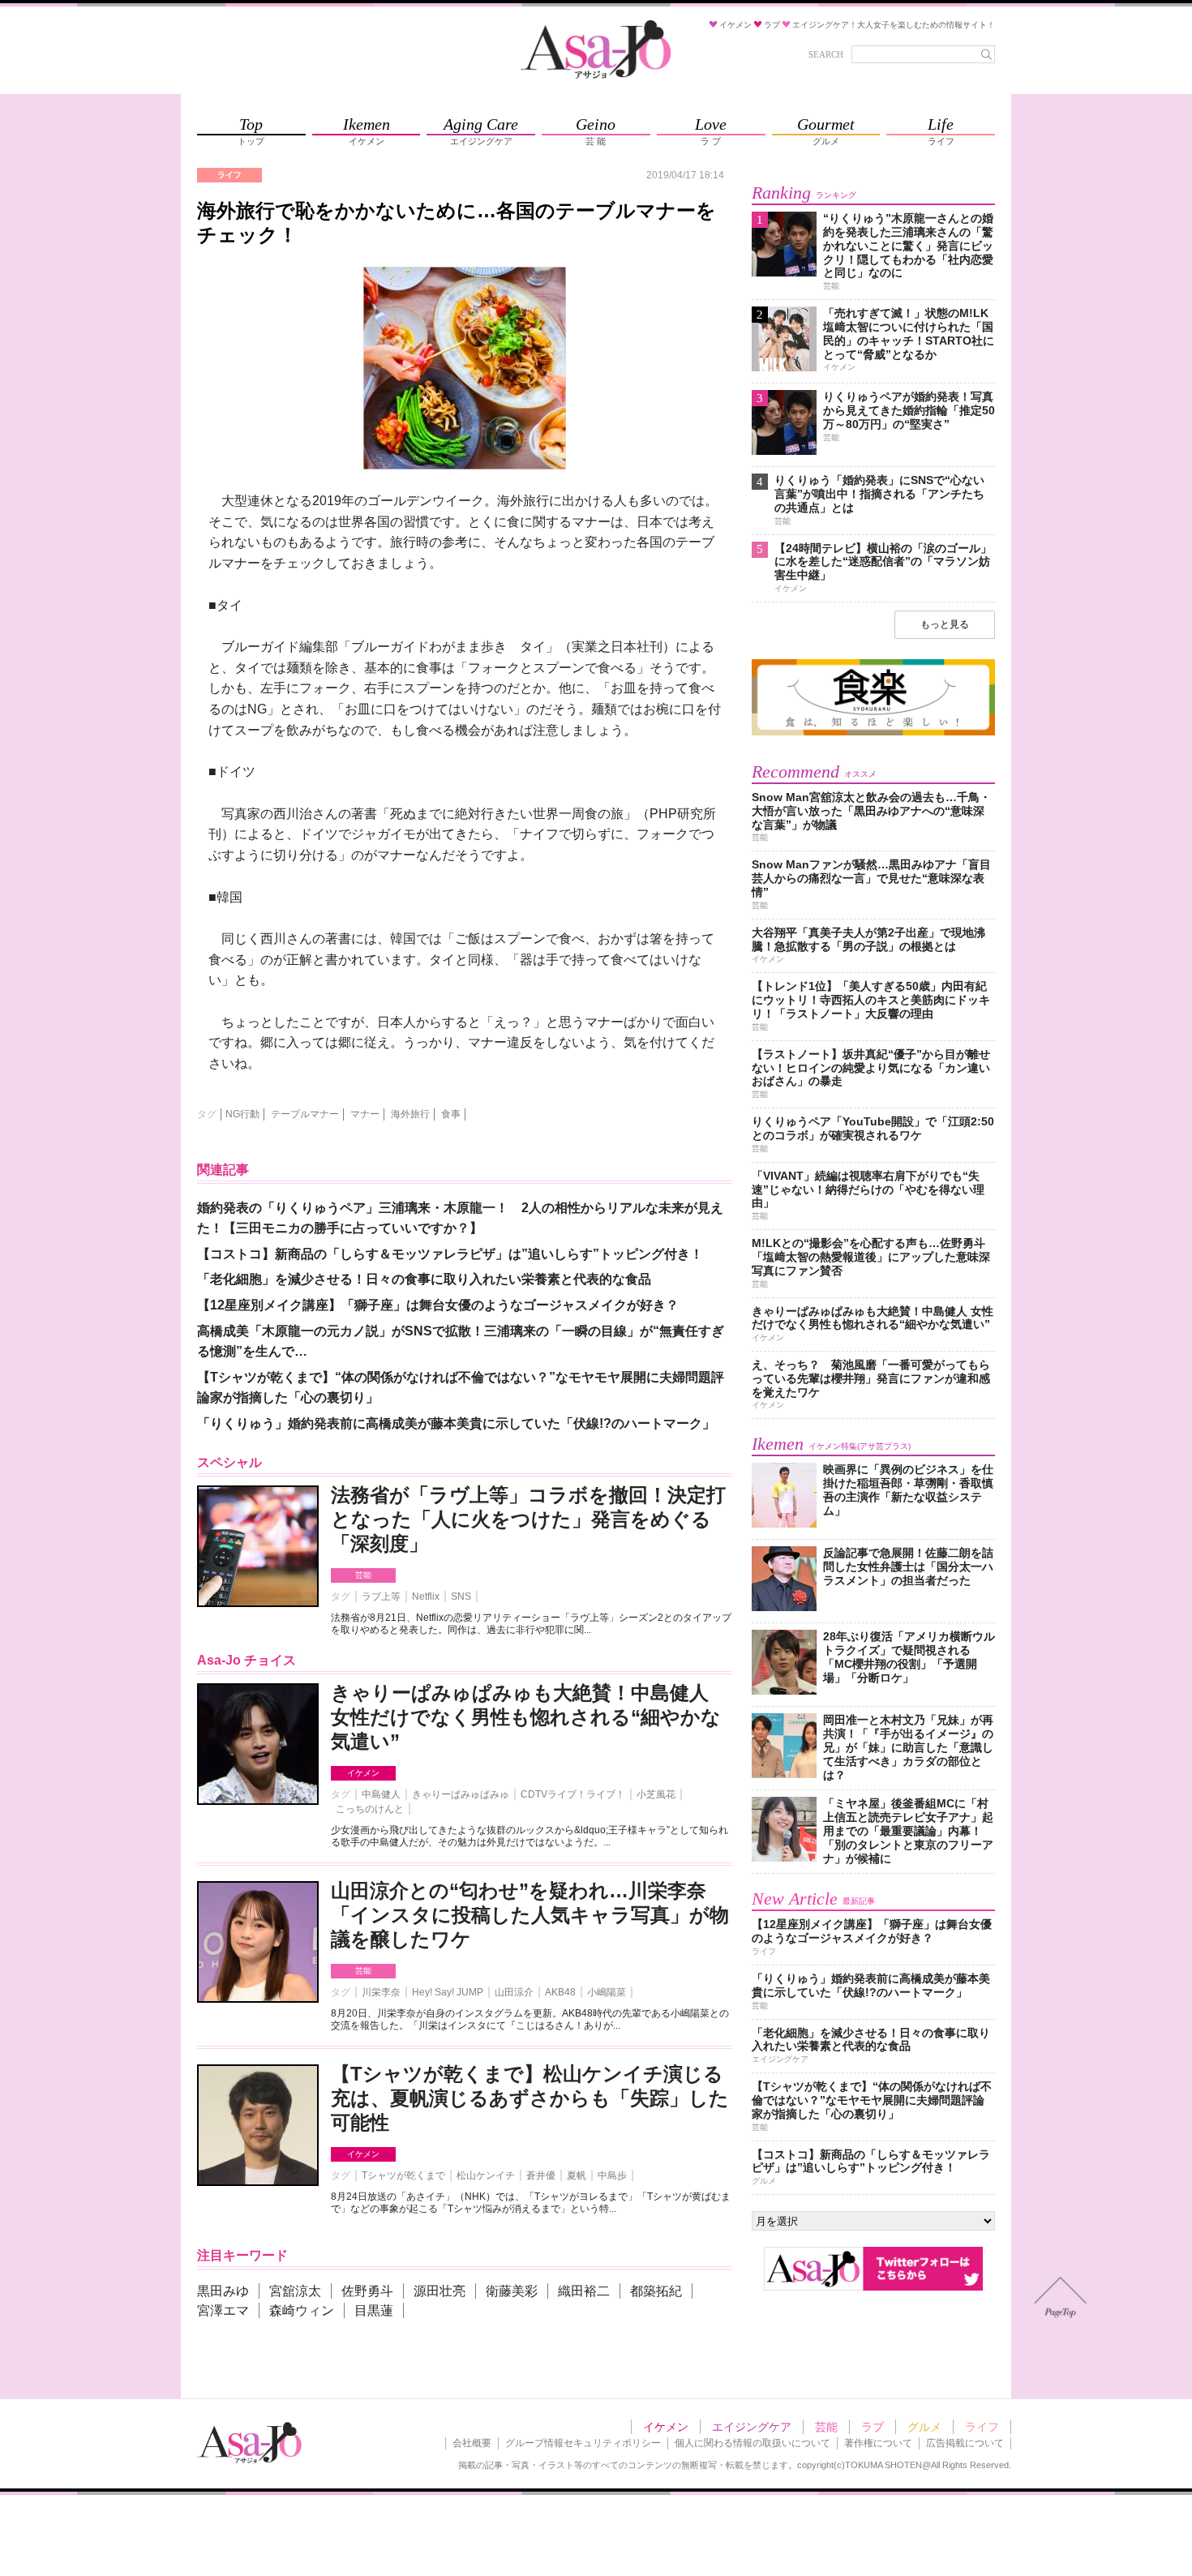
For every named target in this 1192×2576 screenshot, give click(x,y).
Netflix (426, 1597)
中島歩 (612, 2175)
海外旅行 (410, 1114)
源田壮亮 (439, 2291)
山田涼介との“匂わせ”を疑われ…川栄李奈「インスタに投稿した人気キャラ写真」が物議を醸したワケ (530, 1915)
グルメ (924, 2427)
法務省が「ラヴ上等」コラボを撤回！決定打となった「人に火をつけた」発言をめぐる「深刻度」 (528, 1519)
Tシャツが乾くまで (403, 2175)
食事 (451, 1114)
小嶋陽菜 (607, 1992)
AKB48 (560, 1992)
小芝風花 (656, 1794)
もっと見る (945, 624)
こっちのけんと (370, 1809)
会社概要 (472, 2443)
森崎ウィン (302, 2310)
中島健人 (381, 1794)
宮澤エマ (223, 2310)
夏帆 (577, 2175)
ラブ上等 (381, 1597)
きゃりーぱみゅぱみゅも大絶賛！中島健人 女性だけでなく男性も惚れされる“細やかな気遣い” (526, 1717)
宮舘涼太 (295, 2291)
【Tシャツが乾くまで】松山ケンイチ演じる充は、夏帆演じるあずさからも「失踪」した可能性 (530, 2098)
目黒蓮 (374, 2310)
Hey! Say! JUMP (448, 1992)
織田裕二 (584, 2291)
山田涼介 (514, 1992)
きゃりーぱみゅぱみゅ (461, 1794)
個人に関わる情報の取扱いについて (753, 2443)
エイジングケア (752, 2427)
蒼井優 (541, 2175)
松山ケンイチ (486, 2175)
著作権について (878, 2443)
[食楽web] (873, 733)
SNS (461, 1597)
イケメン (363, 1773)
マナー (365, 1114)
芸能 (363, 1575)
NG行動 (242, 1114)
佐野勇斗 (367, 2291)
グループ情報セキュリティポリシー (583, 2443)
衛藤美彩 (512, 2291)
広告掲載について (965, 2443)
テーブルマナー (305, 1114)
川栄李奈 (381, 1992)
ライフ (982, 2427)
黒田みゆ (223, 2291)
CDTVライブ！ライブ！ (573, 1794)
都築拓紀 (656, 2291)
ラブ (873, 2427)
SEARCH (826, 54)
